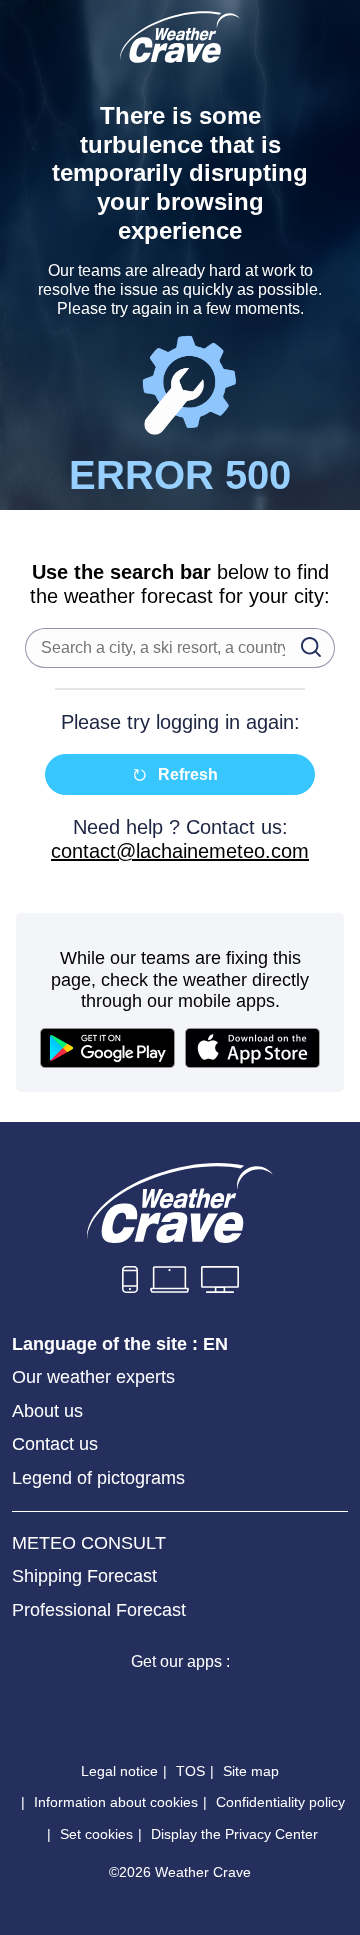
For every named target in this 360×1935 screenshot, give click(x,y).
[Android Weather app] (252, 1703)
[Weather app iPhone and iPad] (108, 1703)
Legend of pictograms (98, 1478)
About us (47, 1411)
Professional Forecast (99, 1610)
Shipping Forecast (84, 1576)
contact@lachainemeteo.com (180, 851)
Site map (251, 1771)
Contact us (55, 1444)
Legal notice (119, 1771)
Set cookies (96, 1834)
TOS (190, 1771)
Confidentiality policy (280, 1802)
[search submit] (305, 646)
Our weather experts (93, 1377)
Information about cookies (116, 1802)
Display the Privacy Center (234, 1834)
